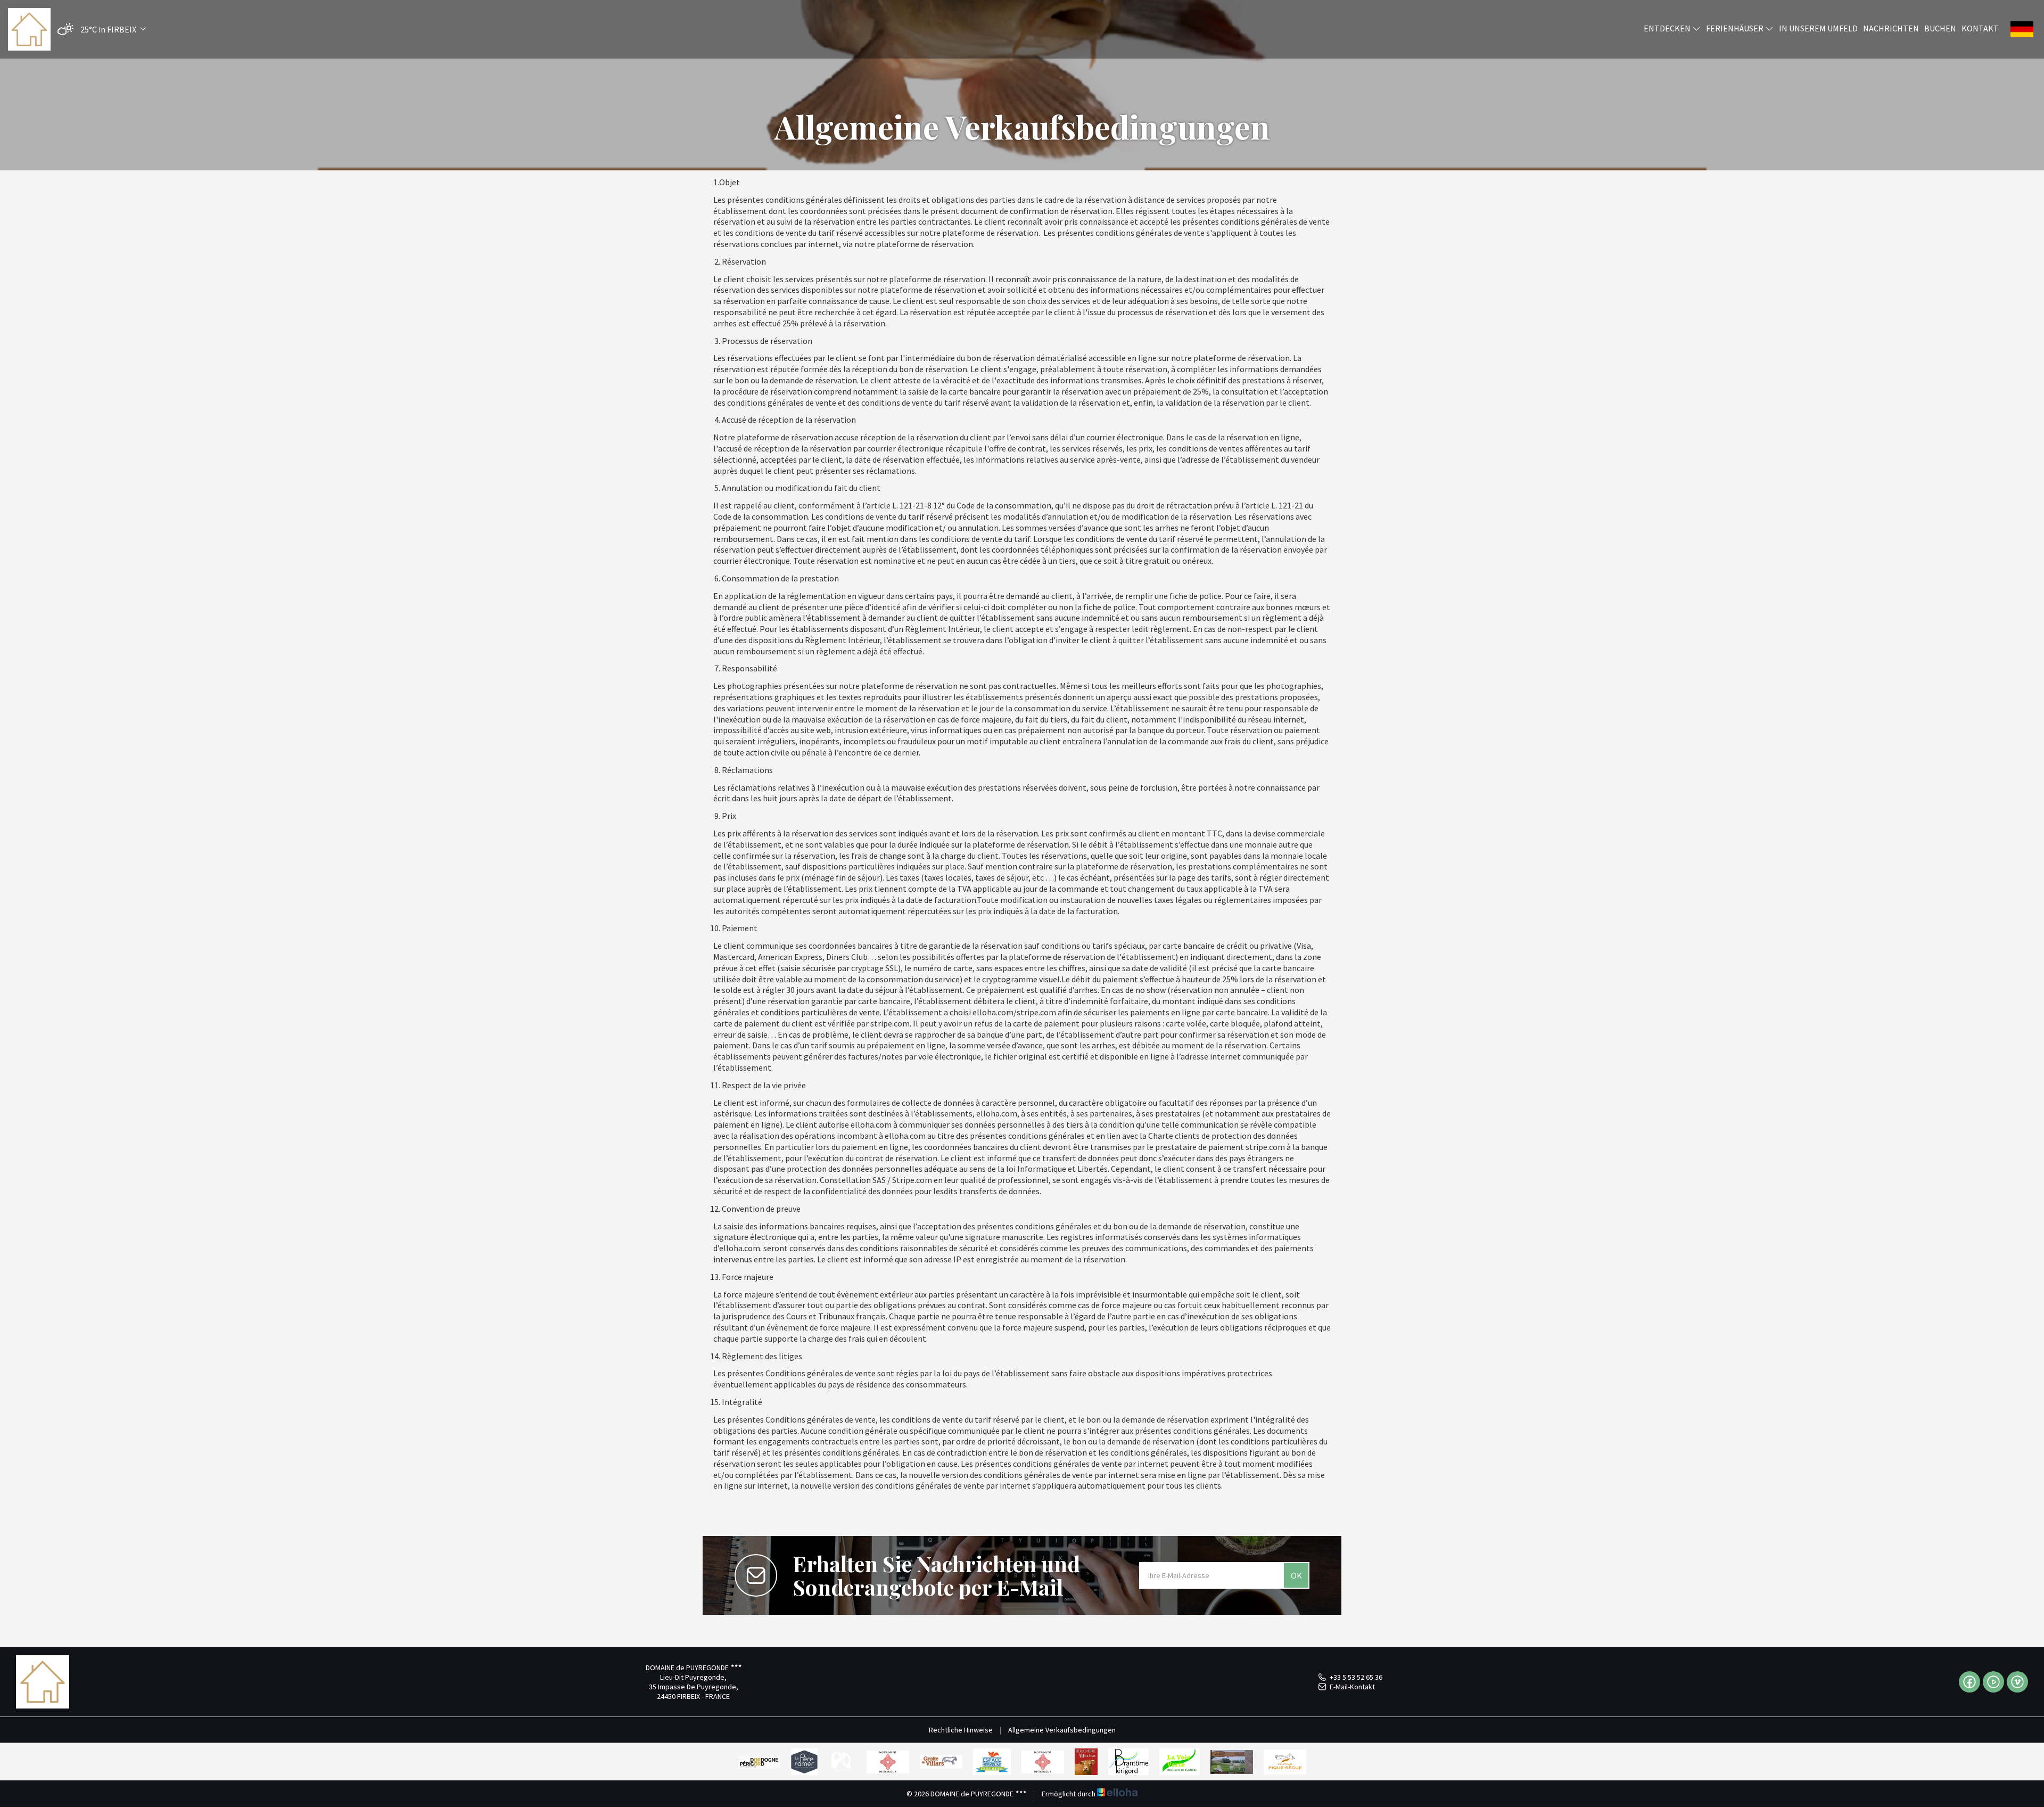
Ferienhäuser (1736, 28)
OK (1296, 1575)
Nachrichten (1891, 28)
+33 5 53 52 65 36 (1356, 1677)
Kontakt (1980, 28)
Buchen (1940, 28)
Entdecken (1668, 28)
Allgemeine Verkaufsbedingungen (1062, 1730)
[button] (99, 30)
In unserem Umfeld (1818, 28)
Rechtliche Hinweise (961, 1730)
